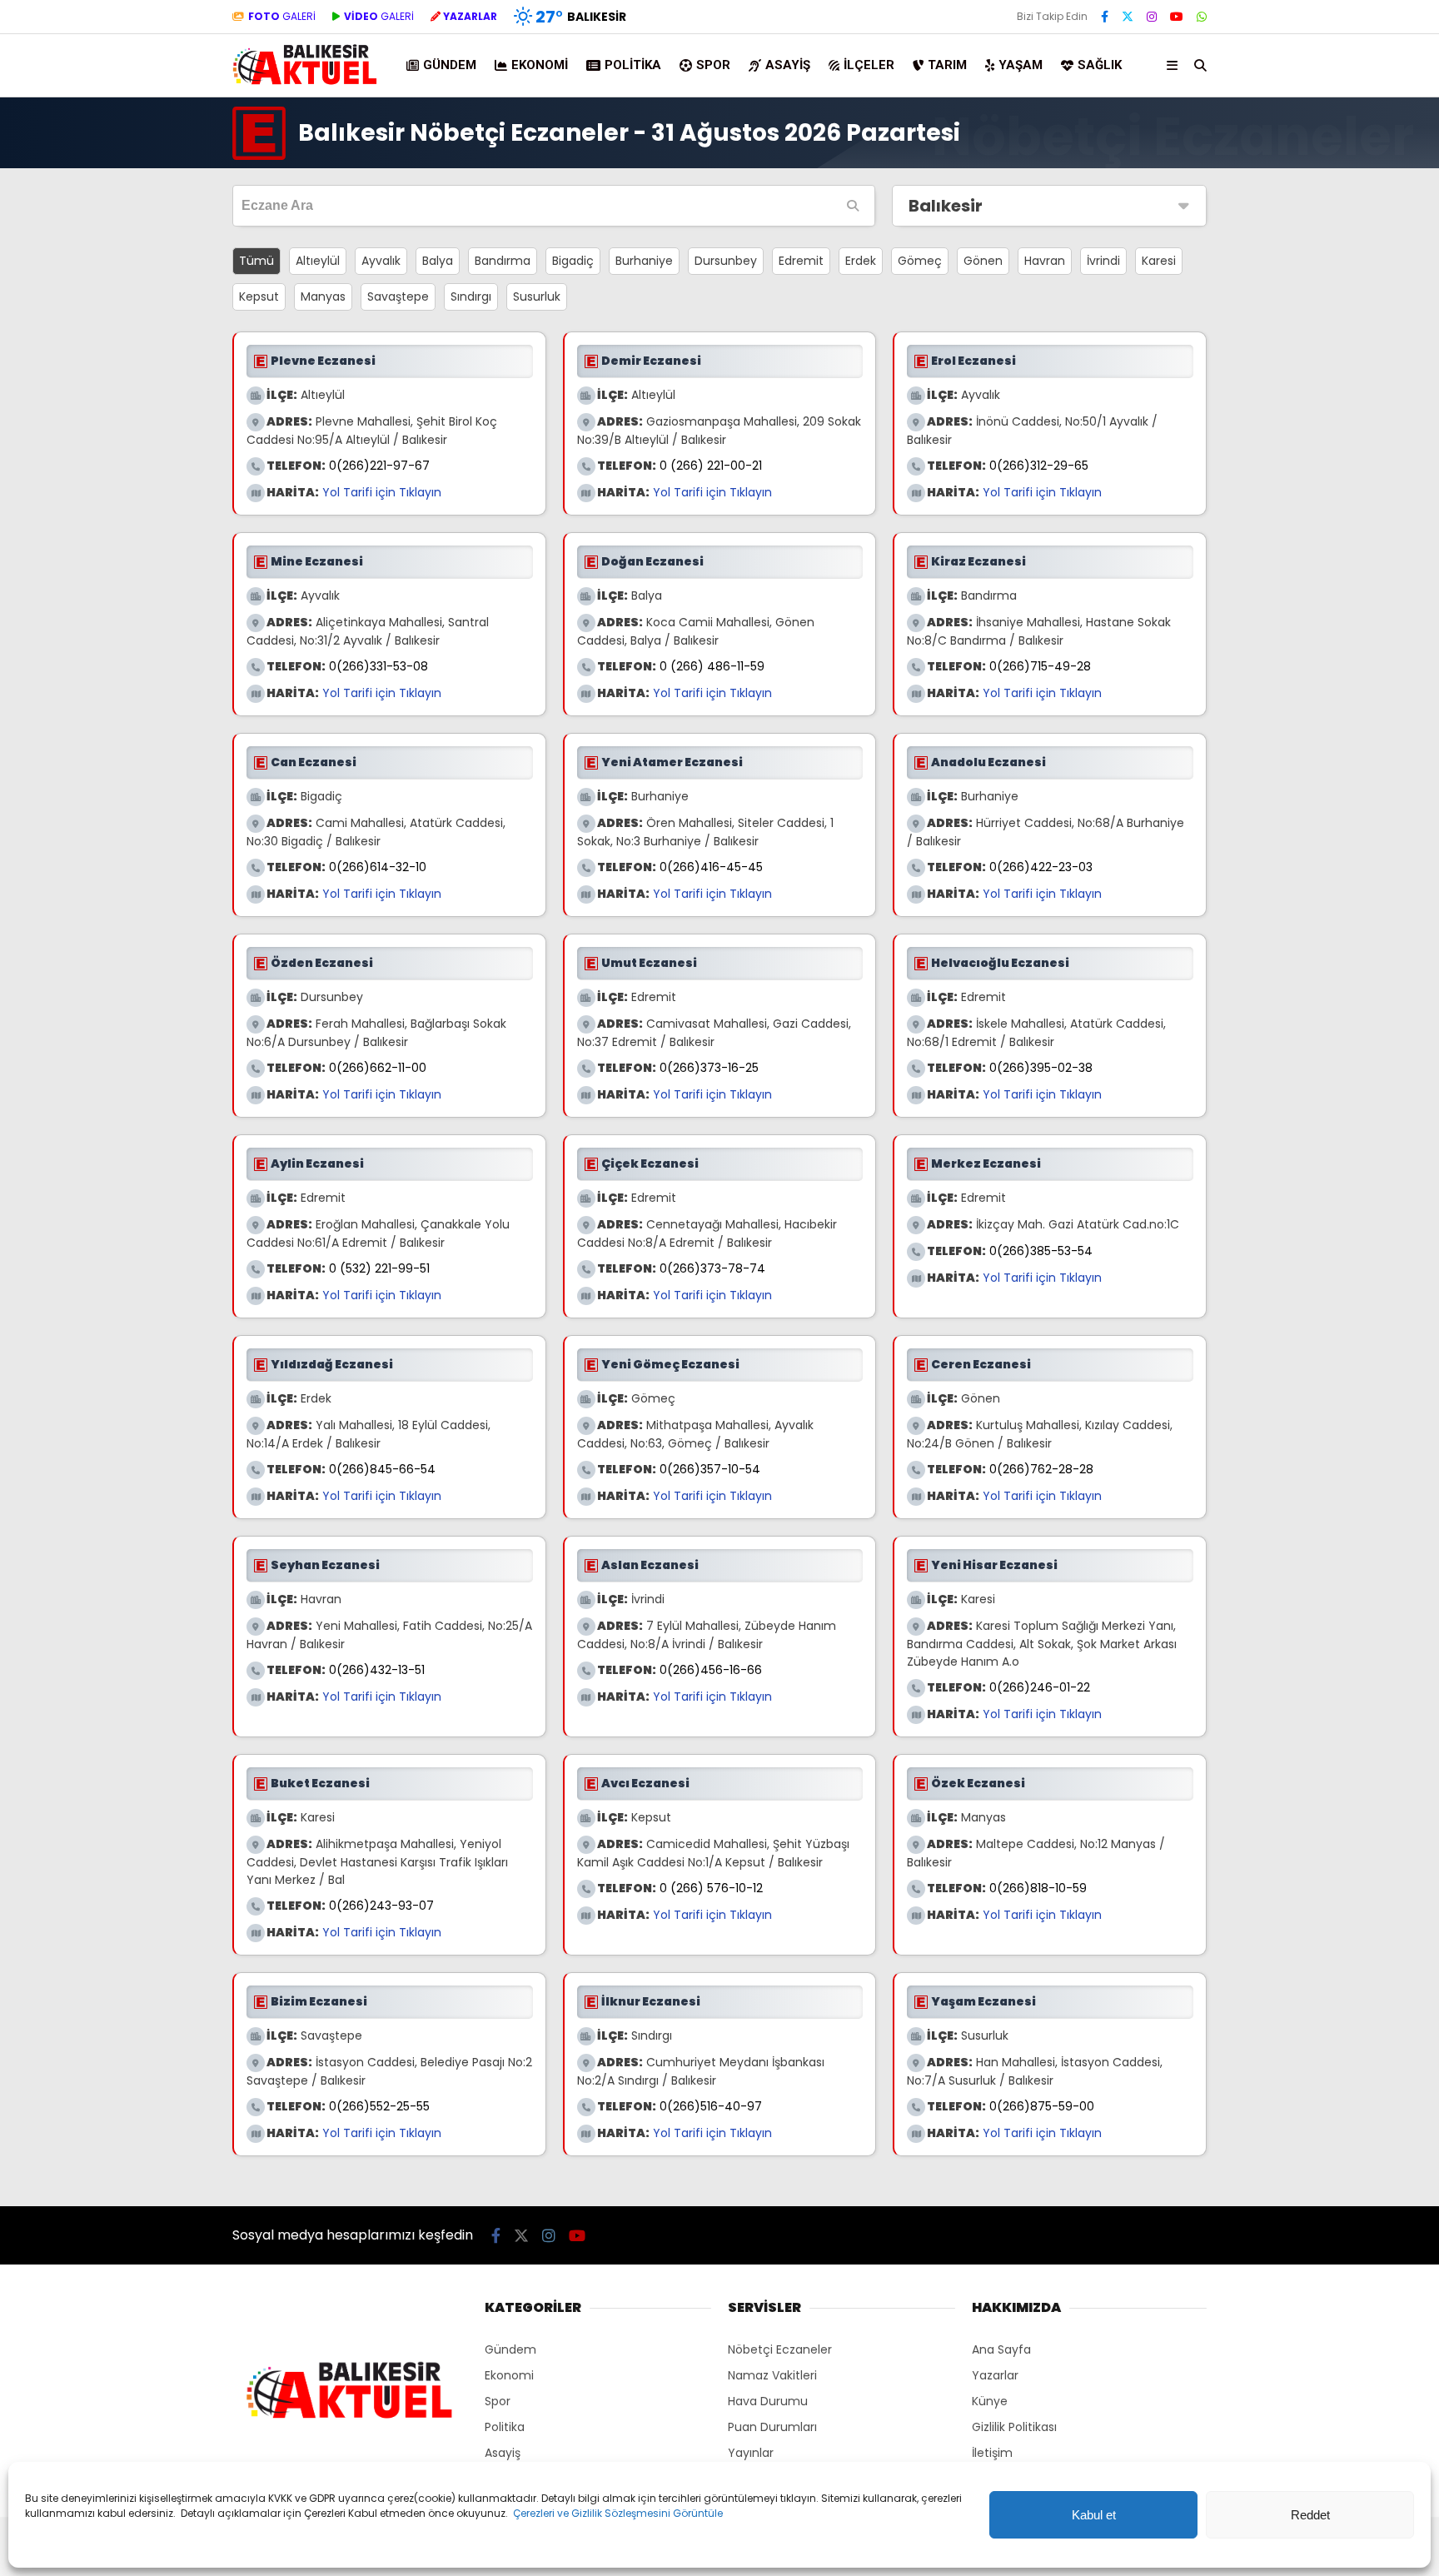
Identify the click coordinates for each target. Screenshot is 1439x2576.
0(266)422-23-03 (1041, 867)
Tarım (947, 65)
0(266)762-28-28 (1041, 1469)
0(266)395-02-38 (1041, 1068)
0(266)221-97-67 (379, 466)
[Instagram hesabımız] (1152, 17)
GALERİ (282, 16)
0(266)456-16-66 (711, 1670)
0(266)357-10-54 (710, 1469)
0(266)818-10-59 (1038, 1888)
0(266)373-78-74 (712, 1268)
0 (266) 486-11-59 (712, 666)
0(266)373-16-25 (709, 1068)
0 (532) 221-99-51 (379, 1268)
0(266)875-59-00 (1042, 2106)
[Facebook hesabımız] (1105, 17)
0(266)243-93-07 (381, 1906)
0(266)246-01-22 (1040, 1687)
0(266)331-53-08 (378, 666)
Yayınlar (751, 2453)
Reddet (1310, 2515)
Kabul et (1094, 2515)
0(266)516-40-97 (711, 2106)
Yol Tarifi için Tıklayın (382, 492)
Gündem (450, 65)
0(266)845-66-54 (382, 1469)
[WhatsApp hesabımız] (1202, 17)
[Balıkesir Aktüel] (305, 82)
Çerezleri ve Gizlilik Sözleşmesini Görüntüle (618, 2513)
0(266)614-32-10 (378, 867)
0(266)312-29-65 (1039, 466)
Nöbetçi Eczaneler (780, 2349)
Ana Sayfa (1001, 2349)
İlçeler (869, 65)
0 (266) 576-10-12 (711, 1888)
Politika (633, 65)
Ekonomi (540, 65)
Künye (990, 2401)
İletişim (992, 2453)
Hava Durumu (768, 2401)
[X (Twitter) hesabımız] (1128, 17)
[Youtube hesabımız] (1177, 17)
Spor (713, 65)
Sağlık (1100, 65)
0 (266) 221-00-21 (711, 466)
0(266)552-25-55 (379, 2106)
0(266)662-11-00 (378, 1068)
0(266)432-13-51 (377, 1670)
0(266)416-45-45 (711, 867)
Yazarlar (995, 2375)
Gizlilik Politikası (1014, 2427)
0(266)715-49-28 (1040, 666)
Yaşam (1021, 65)
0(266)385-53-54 (1041, 1251)
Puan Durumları (772, 2427)
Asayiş (788, 65)
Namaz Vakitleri (772, 2375)
